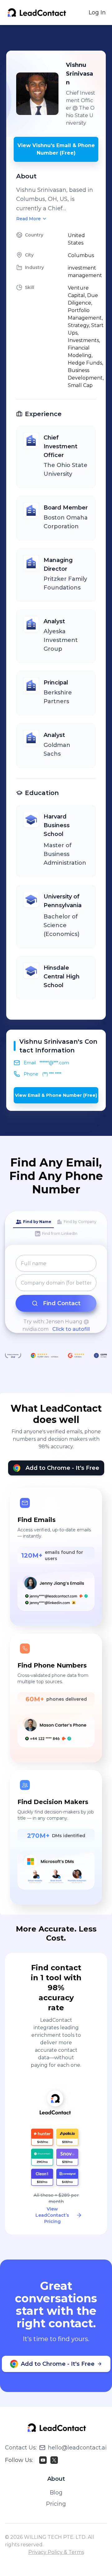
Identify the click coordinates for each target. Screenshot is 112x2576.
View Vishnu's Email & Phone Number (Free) (56, 149)
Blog (56, 2493)
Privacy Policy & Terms (56, 2552)
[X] (54, 2460)
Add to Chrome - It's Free (62, 1468)
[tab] (33, 1222)
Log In (97, 12)
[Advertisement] (59, 38)
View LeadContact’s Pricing (52, 2215)
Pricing (56, 2504)
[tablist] (56, 1228)
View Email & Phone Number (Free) (56, 1095)
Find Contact (62, 1303)
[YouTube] (43, 2460)
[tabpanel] (56, 1294)
